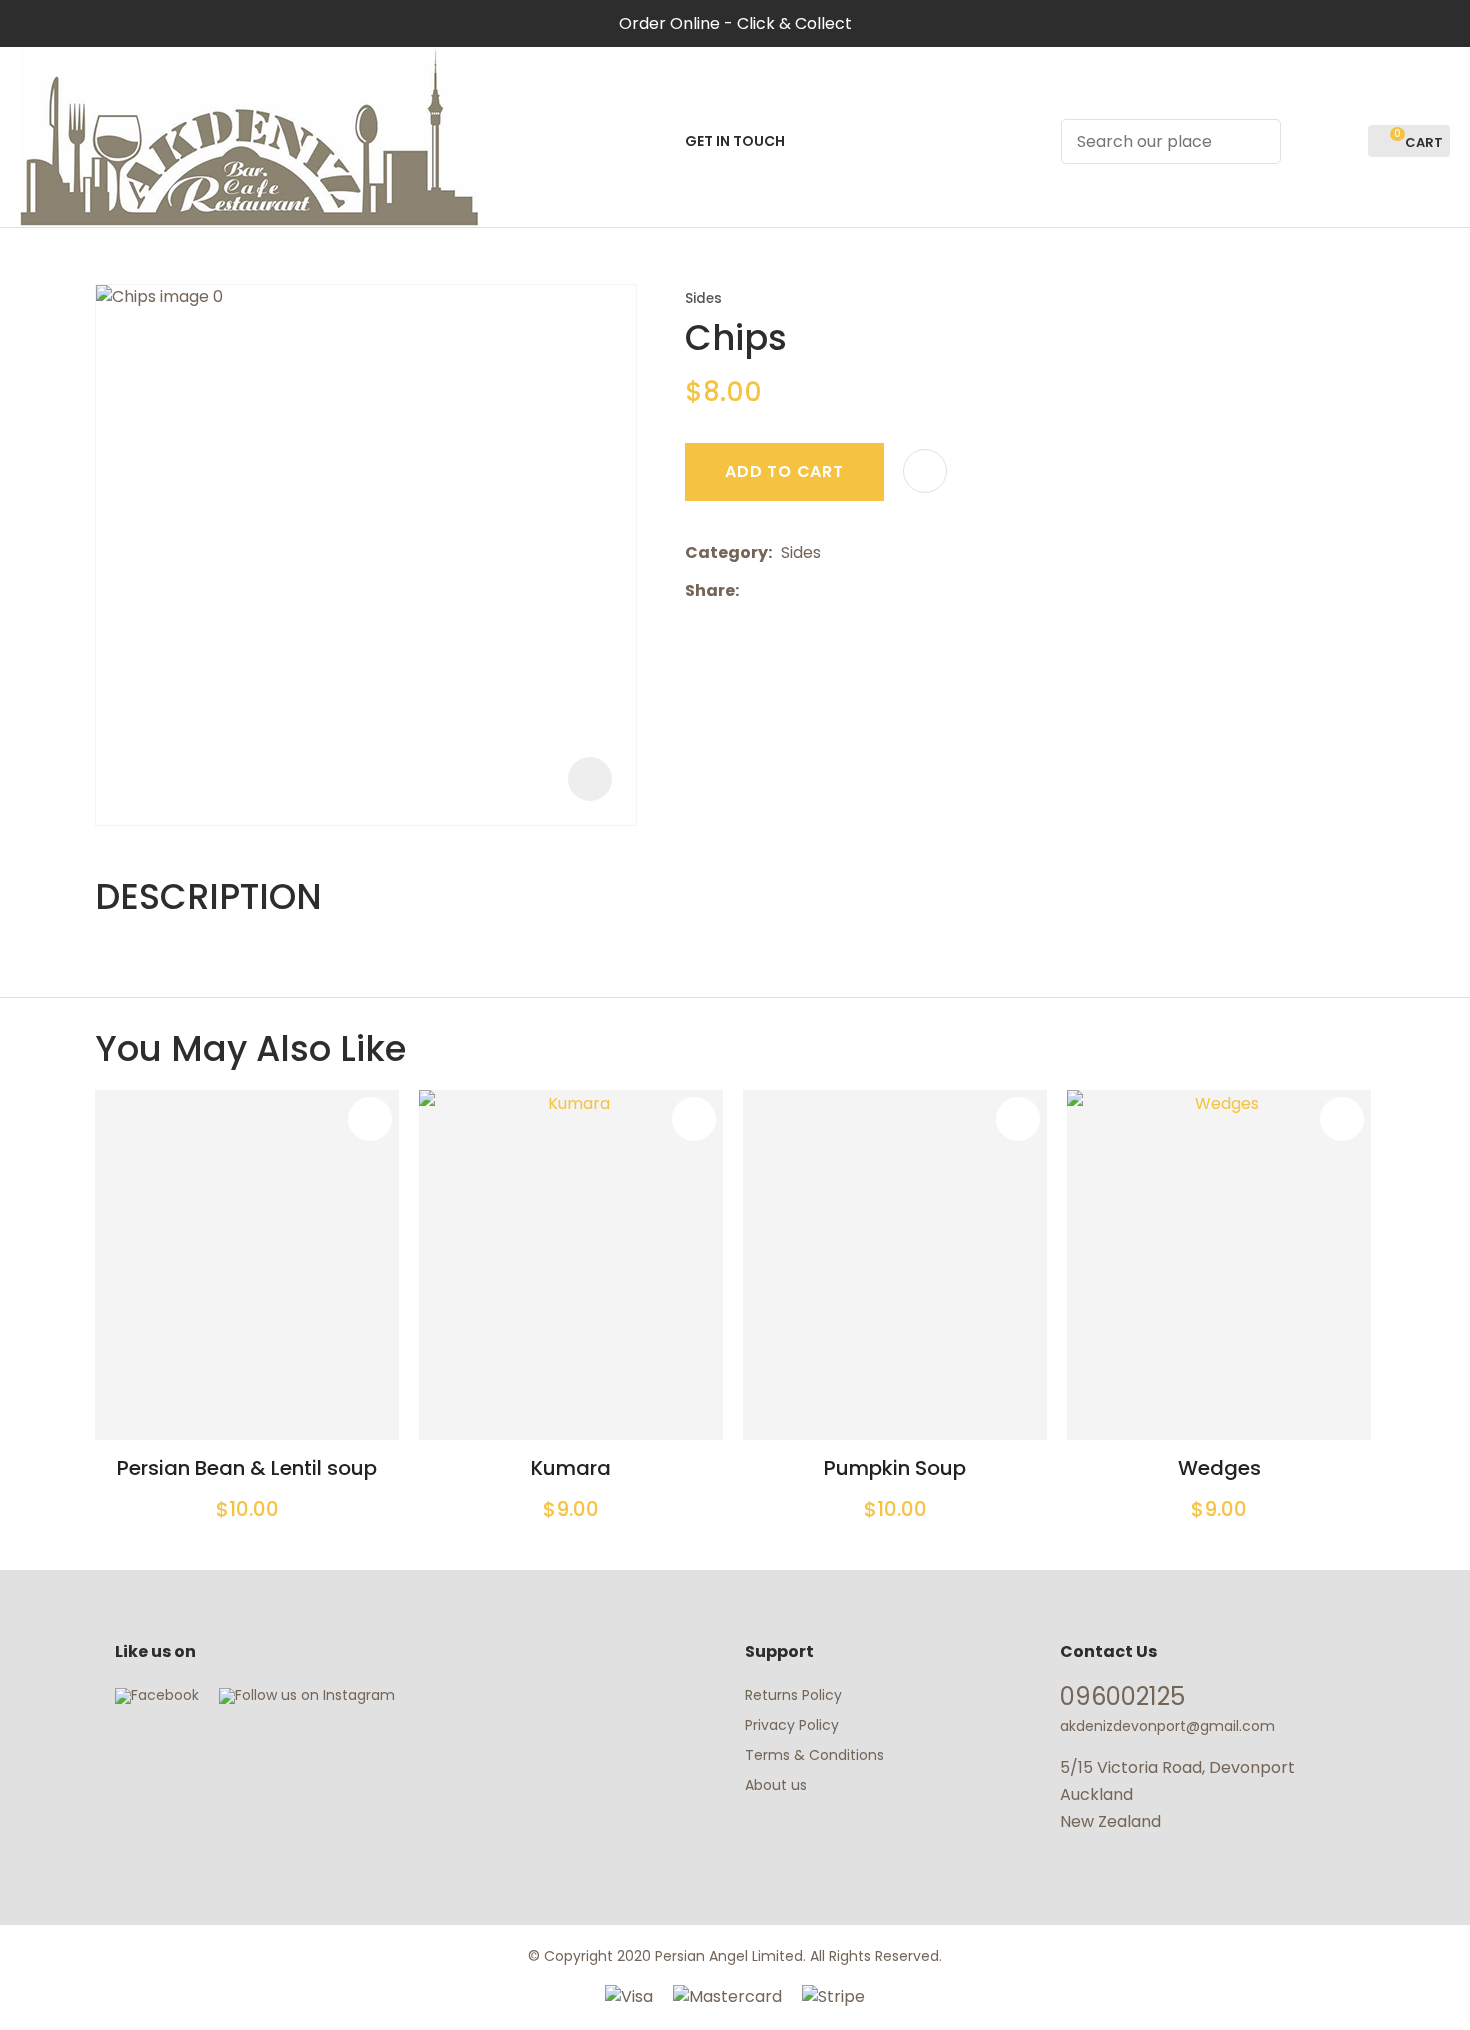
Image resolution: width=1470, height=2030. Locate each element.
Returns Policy (793, 1695)
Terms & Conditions (814, 1755)
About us (776, 1785)
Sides (703, 298)
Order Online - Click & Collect (735, 23)
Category (726, 552)
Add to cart (784, 471)
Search (1257, 141)
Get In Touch (735, 141)
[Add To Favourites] (925, 471)
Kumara (571, 1468)
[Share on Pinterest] (840, 591)
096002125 (1122, 1696)
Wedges (1219, 1468)
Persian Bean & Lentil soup (247, 1468)
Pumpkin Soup (895, 1468)
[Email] (809, 590)
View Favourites (1344, 141)
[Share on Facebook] (751, 590)
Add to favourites (370, 1119)
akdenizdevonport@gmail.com (1167, 1726)
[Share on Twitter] (778, 591)
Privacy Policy (792, 1725)
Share (710, 590)
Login (1307, 141)
